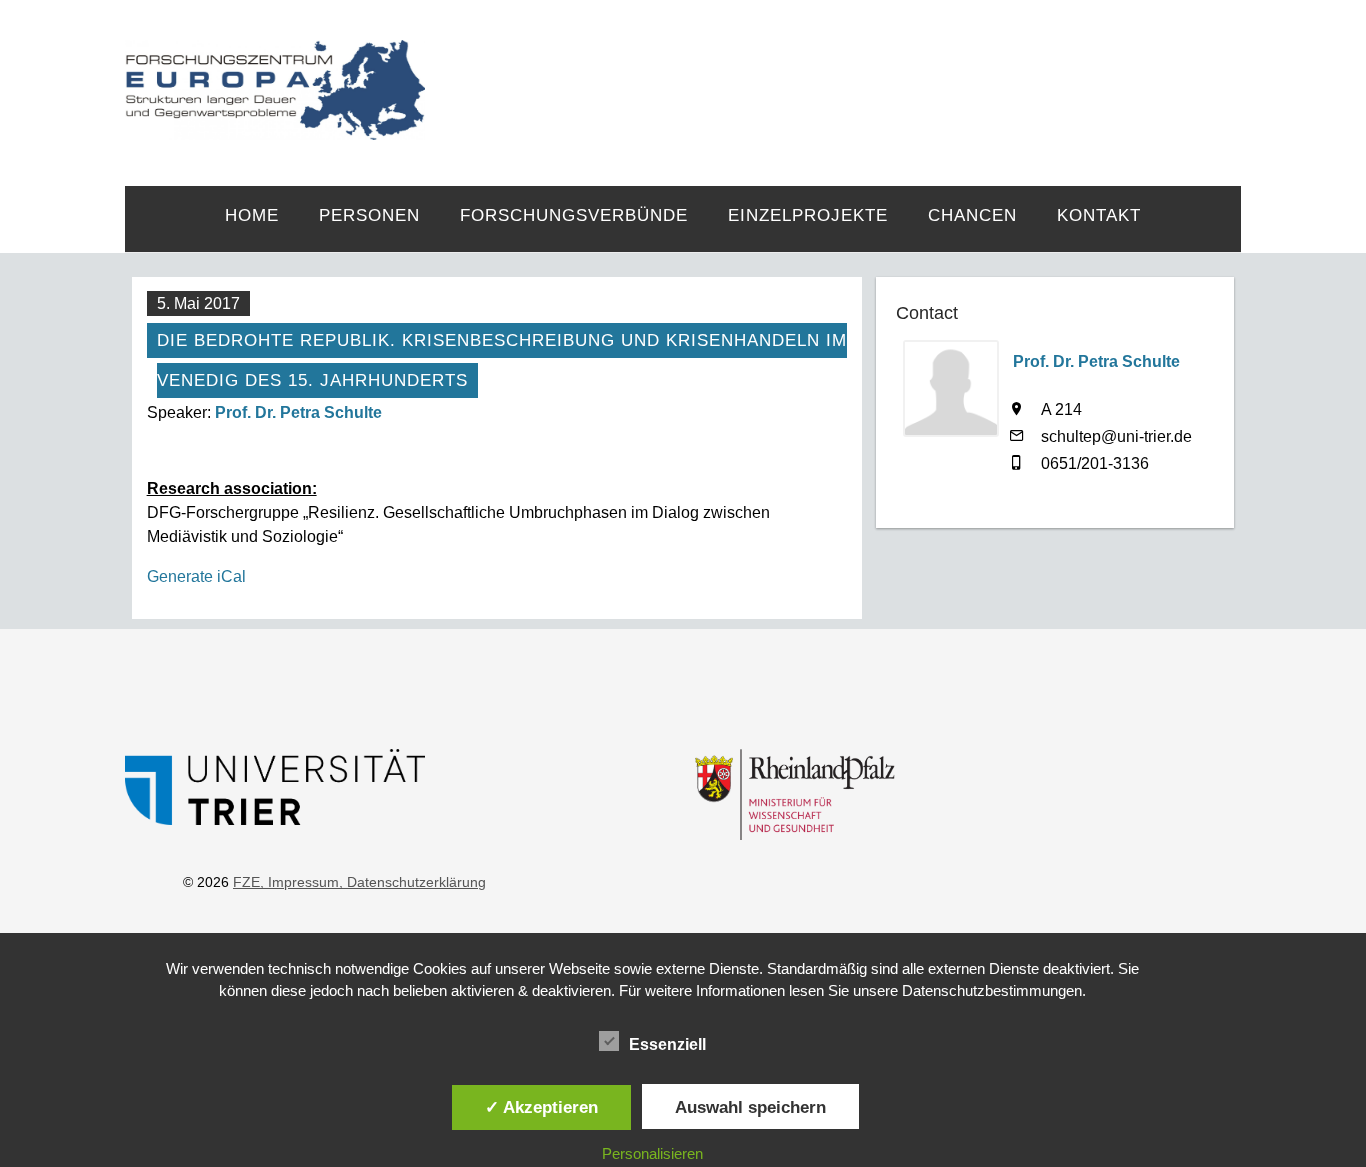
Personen (369, 215)
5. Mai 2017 (198, 303)
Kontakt (1099, 215)
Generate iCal (196, 576)
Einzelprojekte (808, 215)
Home (252, 215)
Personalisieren (652, 1153)
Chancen (972, 215)
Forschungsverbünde (574, 215)
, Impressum (299, 882)
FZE (833, 72)
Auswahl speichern (750, 1107)
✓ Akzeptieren (541, 1107)
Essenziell (667, 1044)
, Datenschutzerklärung (412, 882)
